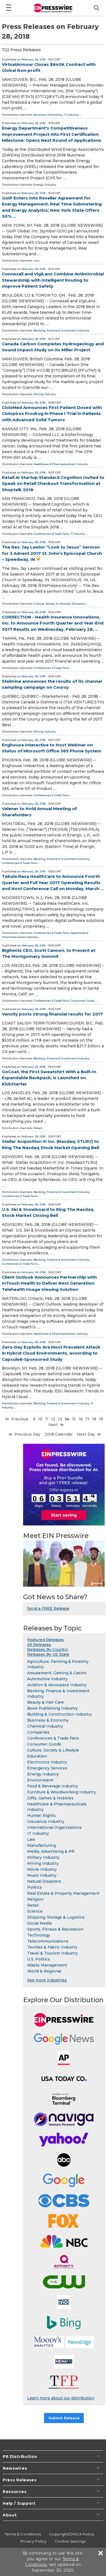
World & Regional (44, 1971)
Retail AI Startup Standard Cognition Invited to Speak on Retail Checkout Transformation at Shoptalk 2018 (53, 484)
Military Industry (43, 1857)
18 (94, 1419)
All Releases (39, 1645)
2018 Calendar (59, 1434)
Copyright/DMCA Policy (72, 2534)
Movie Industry (42, 1869)
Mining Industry (45, 394)
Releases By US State (48, 1654)
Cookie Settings (70, 2541)
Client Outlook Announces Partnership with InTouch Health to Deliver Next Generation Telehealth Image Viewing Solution (49, 1283)
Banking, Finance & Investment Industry (62, 330)
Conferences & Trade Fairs (52, 534)
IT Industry (72, 115)
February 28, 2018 (33, 59)
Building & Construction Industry (60, 1714)
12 (53, 1419)
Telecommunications (48, 1941)
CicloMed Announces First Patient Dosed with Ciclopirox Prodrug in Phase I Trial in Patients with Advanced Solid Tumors (52, 414)
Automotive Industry (47, 1679)
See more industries (47, 1980)
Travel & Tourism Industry (52, 1953)
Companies (38, 1732)
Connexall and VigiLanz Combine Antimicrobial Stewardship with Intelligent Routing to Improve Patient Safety (53, 280)
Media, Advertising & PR (51, 1851)
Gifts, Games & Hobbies (50, 1798)
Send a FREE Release (48, 1608)
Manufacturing (42, 1845)
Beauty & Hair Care (46, 1702)
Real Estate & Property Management (63, 1893)
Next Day (86, 1434)
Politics (35, 1887)
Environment (40, 1780)
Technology (39, 1935)
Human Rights (41, 1815)
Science (35, 1911)
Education (79, 604)
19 (101, 1419)
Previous (20, 1419)
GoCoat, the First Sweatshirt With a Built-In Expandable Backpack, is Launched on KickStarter (49, 1078)
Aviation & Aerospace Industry (57, 1685)
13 (60, 1419)
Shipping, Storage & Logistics (56, 1917)
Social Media (39, 1923)
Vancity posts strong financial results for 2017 (52, 1014)
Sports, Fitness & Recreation (55, 1929)
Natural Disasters (44, 1881)
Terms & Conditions (23, 2534)
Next (53, 1425)
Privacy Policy (34, 2541)
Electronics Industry (47, 1762)
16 (81, 1419)
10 (40, 1419)
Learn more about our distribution (61, 2398)
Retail (38, 1128)
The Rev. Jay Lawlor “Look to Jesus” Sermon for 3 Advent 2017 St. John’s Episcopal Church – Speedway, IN (52, 553)
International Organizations (54, 1827)
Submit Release (64, 2418)
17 (87, 1419)
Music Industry (42, 1875)
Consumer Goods (83, 1001)
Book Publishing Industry (52, 1708)
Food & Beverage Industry (53, 1786)
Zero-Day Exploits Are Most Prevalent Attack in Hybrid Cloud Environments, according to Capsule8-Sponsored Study (51, 1353)
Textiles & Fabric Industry (52, 1947)
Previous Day (27, 1434)
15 (74, 1419)
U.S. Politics (39, 1959)
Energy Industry (45, 185)
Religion (35, 1899)
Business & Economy (48, 115)
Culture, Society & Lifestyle (52, 604)
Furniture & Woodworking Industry (62, 1792)
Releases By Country (48, 1649)
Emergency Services (47, 1768)
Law (37, 261)
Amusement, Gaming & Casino (57, 1673)
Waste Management (47, 1965)
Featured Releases (46, 1640)
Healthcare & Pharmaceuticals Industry (61, 464)
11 (47, 1419)
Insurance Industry (46, 1821)
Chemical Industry (45, 1726)
